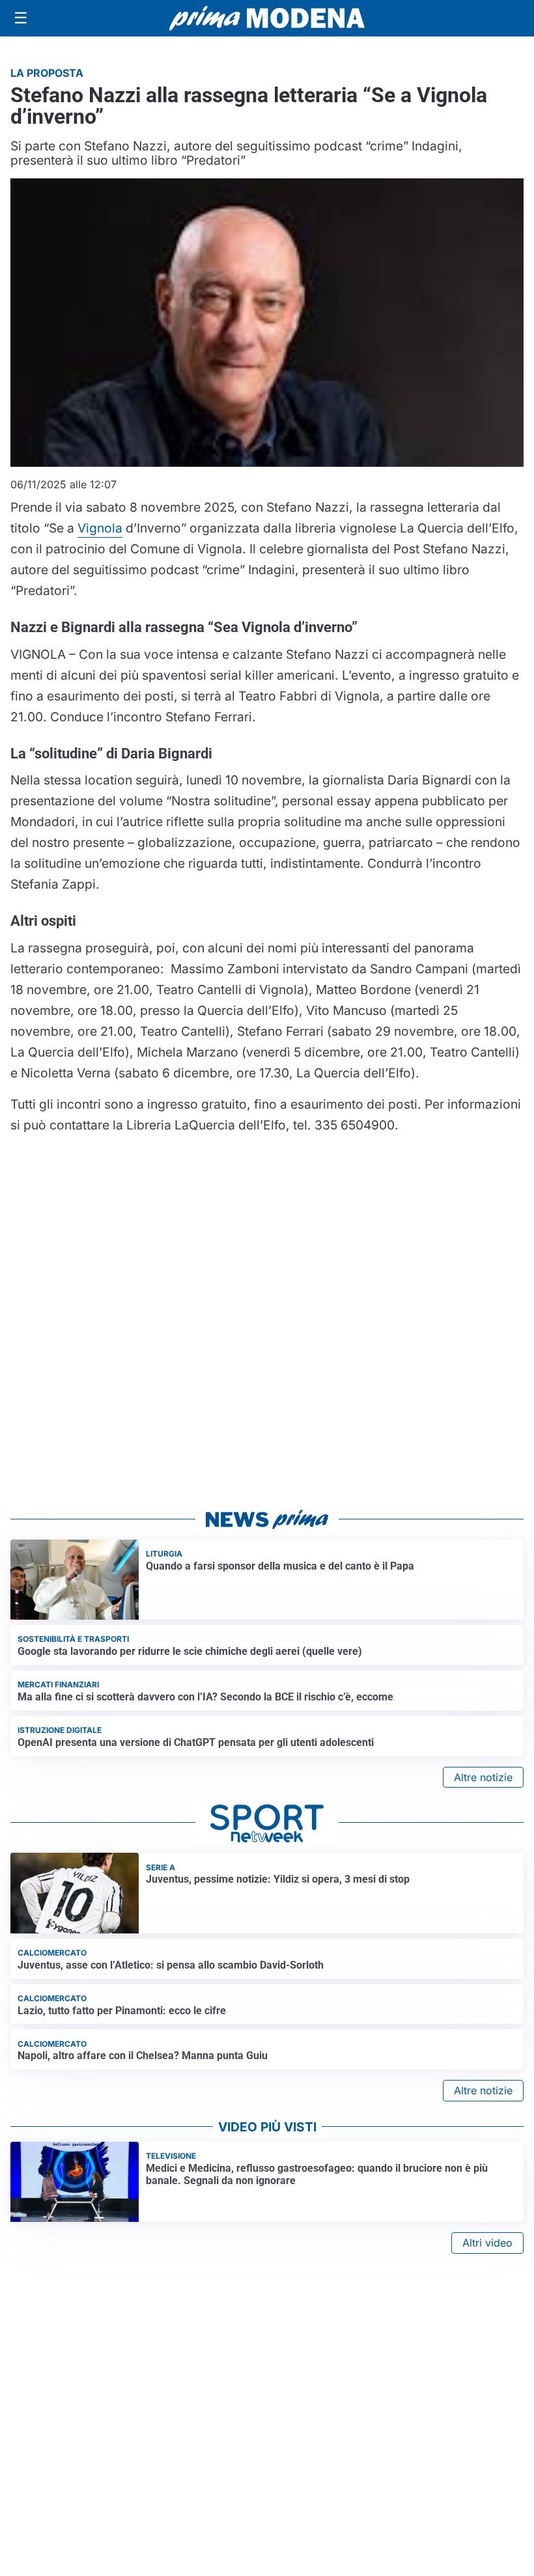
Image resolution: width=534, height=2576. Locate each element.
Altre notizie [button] (483, 1777)
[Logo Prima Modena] (267, 18)
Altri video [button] (487, 2243)
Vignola (100, 528)
